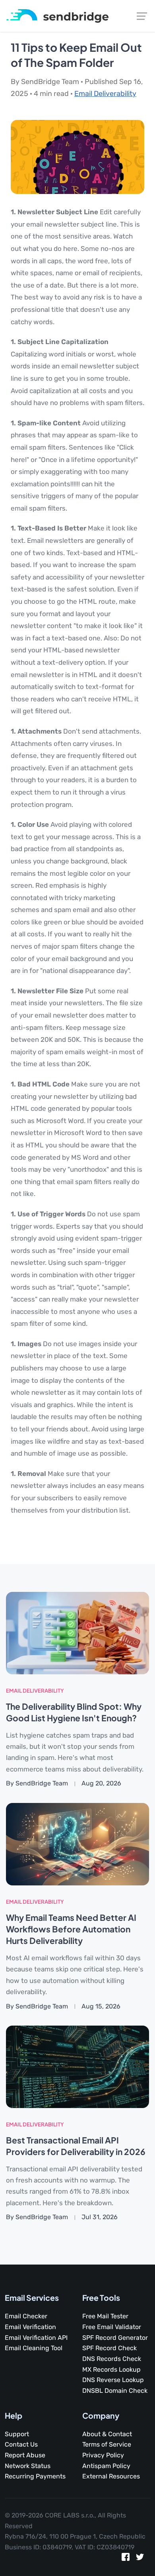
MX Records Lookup (111, 2369)
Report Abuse (25, 2455)
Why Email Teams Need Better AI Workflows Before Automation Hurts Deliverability (71, 1929)
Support (17, 2434)
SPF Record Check (109, 2348)
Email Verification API (36, 2338)
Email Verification (30, 2327)
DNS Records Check (112, 2359)
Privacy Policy (103, 2455)
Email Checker (26, 2316)
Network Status (28, 2466)
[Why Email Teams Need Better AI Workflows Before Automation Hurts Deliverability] (77, 1844)
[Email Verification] (57, 15)
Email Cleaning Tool (34, 2348)
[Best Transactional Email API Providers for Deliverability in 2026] (77, 2066)
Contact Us (21, 2444)
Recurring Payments (35, 2476)
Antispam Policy (106, 2466)
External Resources (111, 2476)
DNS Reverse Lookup (113, 2380)
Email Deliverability (105, 94)
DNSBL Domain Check (115, 2391)
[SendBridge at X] (140, 2559)
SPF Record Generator (115, 2338)
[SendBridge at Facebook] (126, 2559)
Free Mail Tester (105, 2316)
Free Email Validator (112, 2327)
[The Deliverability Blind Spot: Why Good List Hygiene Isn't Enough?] (77, 1633)
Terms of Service (107, 2444)
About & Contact (107, 2434)
